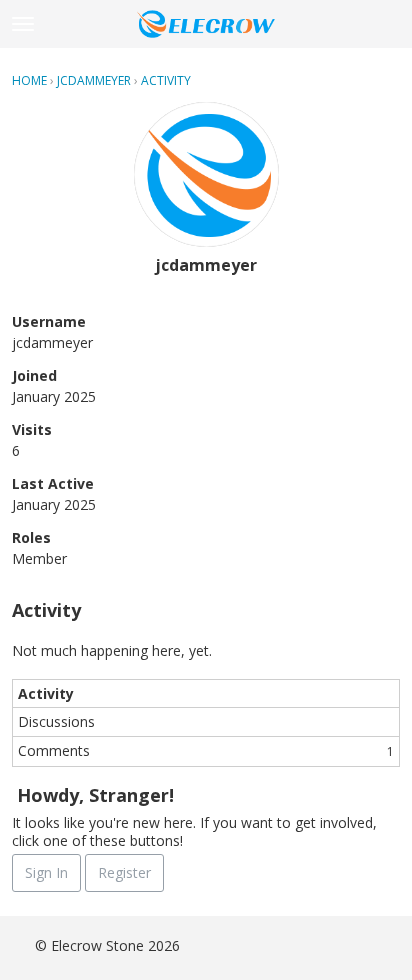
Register (124, 872)
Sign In (46, 872)
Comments (206, 750)
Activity (46, 693)
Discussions (56, 721)
